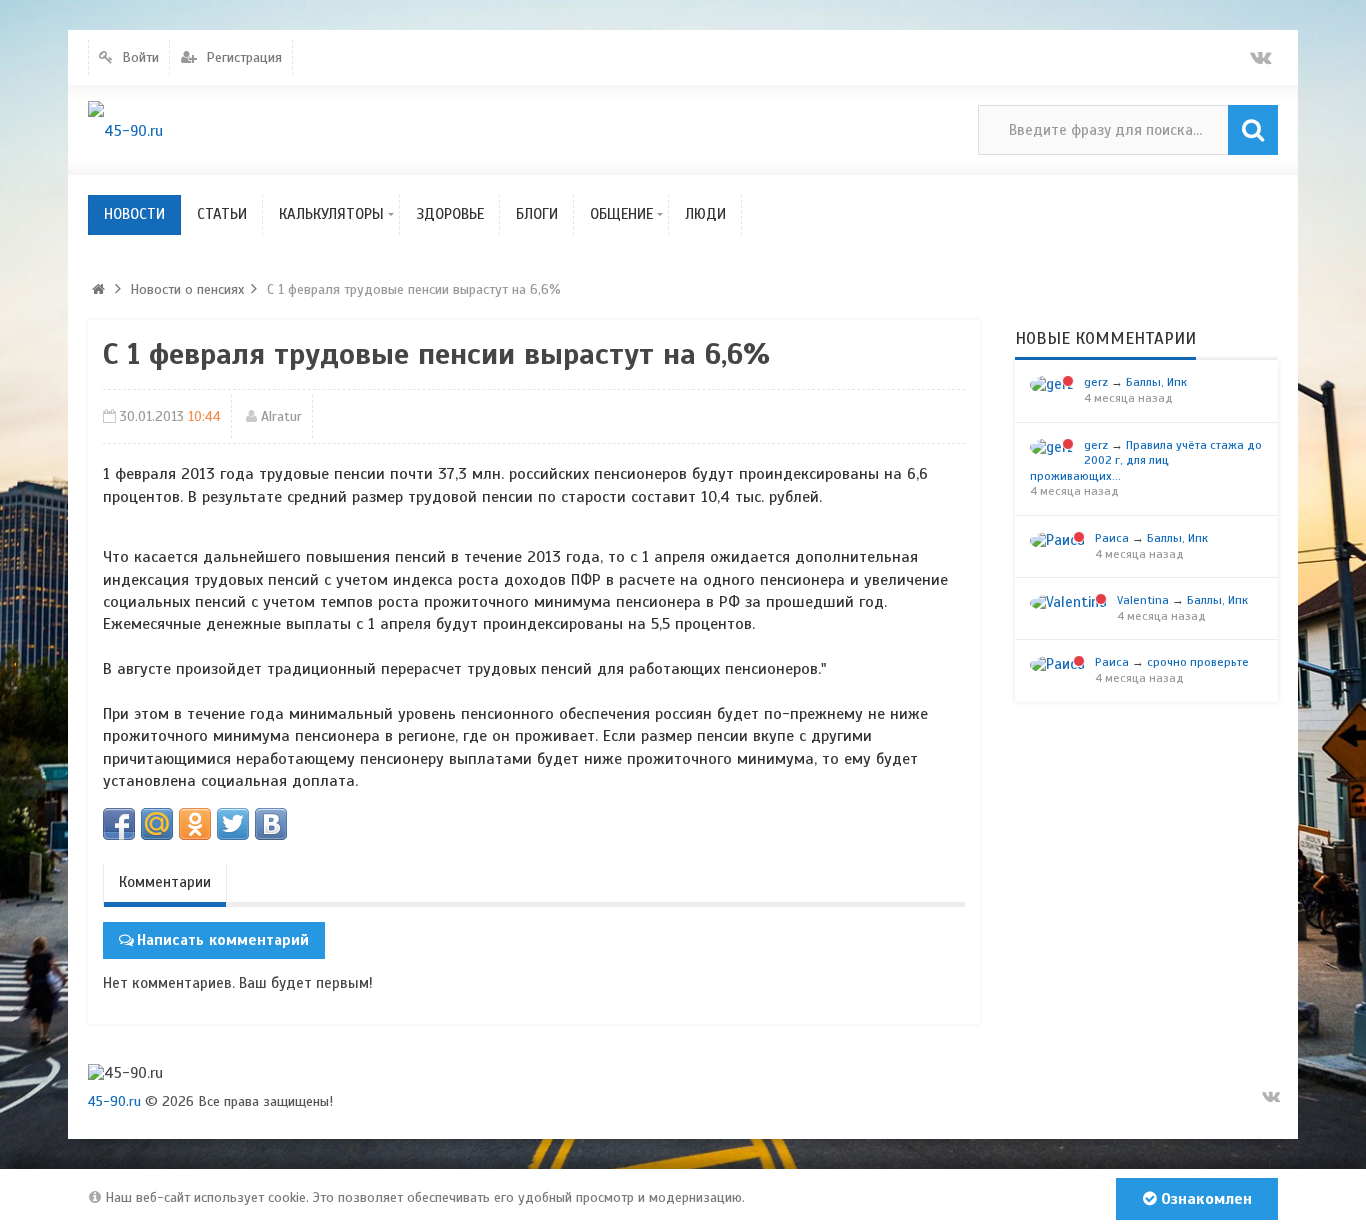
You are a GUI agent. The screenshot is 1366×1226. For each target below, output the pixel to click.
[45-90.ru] (125, 130)
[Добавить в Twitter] (233, 824)
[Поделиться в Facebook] (119, 824)
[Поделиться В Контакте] (271, 824)
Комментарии (165, 882)
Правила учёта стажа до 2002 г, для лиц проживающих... (1146, 460)
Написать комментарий (223, 940)
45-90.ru (114, 1101)
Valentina (1143, 600)
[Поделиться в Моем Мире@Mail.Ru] (157, 824)
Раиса (1112, 538)
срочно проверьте (1198, 662)
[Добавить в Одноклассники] (195, 824)
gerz (1096, 382)
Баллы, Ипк (1156, 382)
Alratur (281, 416)
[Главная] (98, 289)
